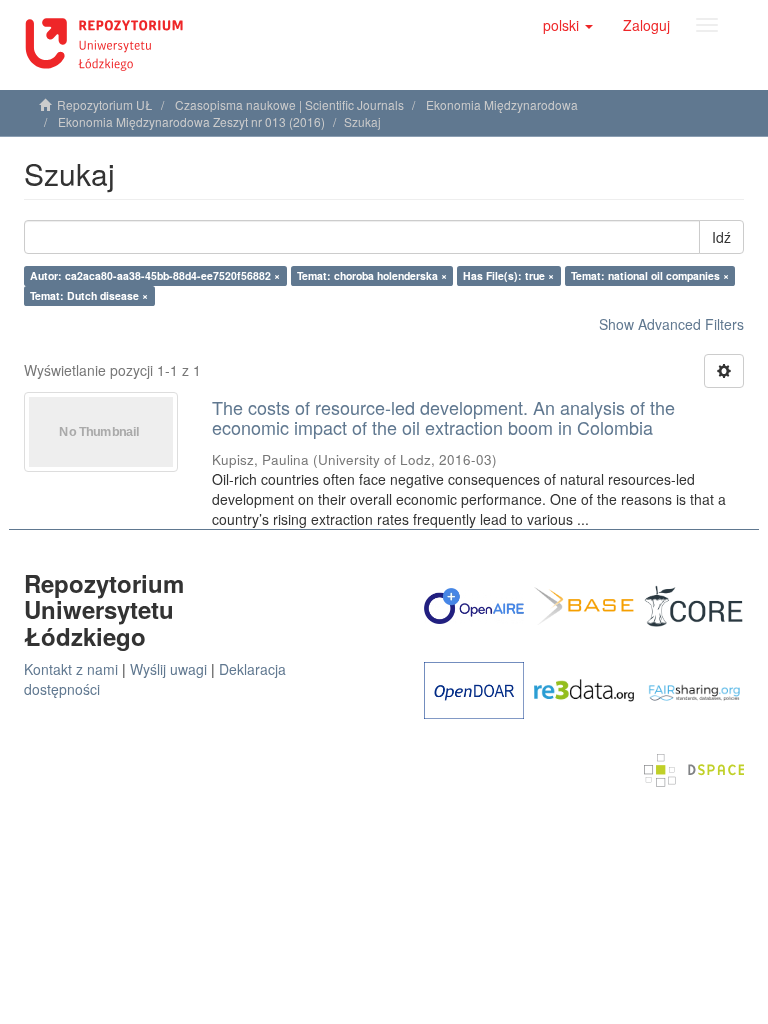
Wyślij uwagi (168, 669)
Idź (721, 237)
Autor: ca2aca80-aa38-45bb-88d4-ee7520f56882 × (155, 275)
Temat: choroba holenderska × (372, 275)
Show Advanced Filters (671, 324)
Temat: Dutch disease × (89, 295)
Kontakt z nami (71, 669)
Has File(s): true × (508, 275)
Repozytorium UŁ (105, 104)
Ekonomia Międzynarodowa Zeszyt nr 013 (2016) (191, 121)
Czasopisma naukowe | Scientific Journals (289, 104)
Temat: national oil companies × (650, 275)
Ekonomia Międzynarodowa (502, 104)
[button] (568, 25)
